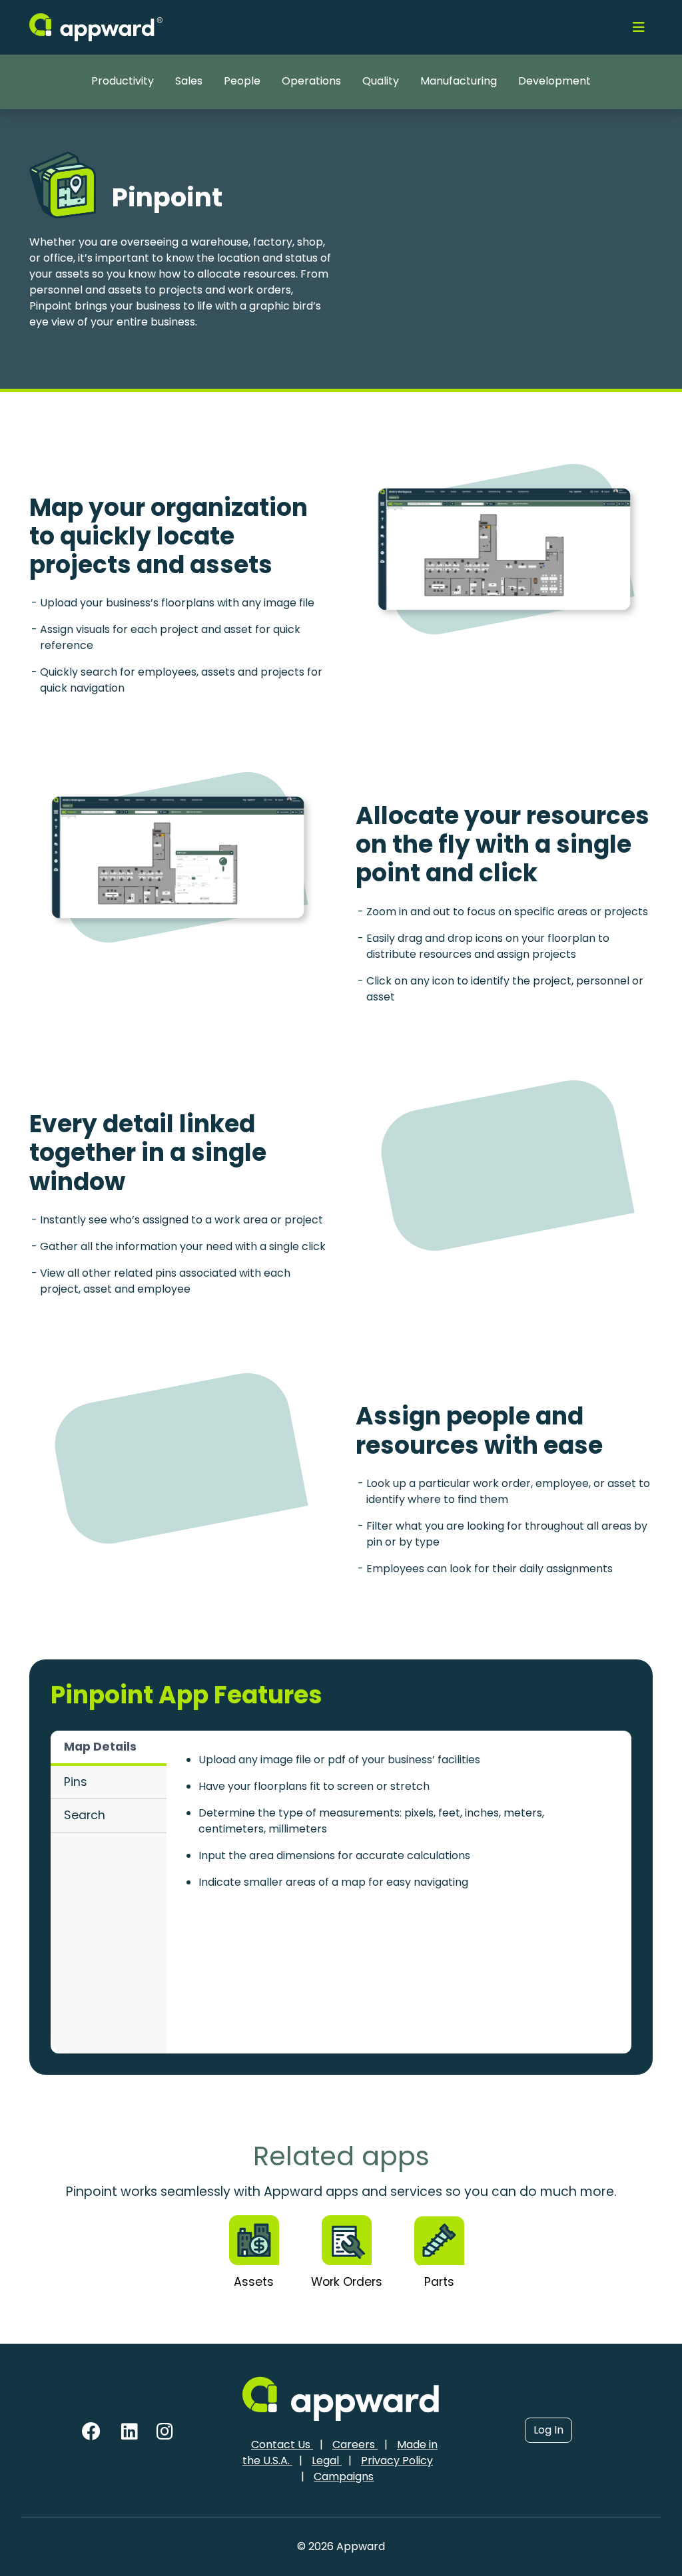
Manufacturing (459, 81)
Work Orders (347, 2282)
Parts (439, 2282)
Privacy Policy (397, 2461)
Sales (189, 81)
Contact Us (282, 2445)
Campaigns (344, 2476)
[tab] (109, 1748)
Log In (548, 2430)
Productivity (123, 81)
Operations (311, 81)
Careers (355, 2445)
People (242, 81)
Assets (254, 2282)
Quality (381, 81)
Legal (327, 2461)
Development (554, 81)
